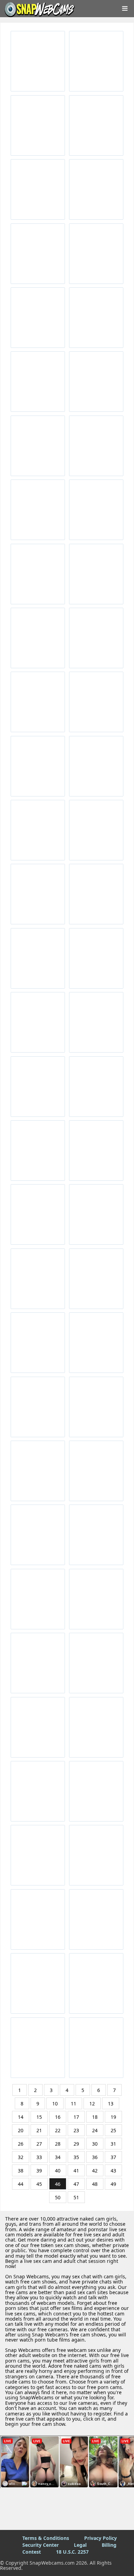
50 (58, 2197)
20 (21, 2130)
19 (113, 2117)
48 (95, 2184)
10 (55, 2104)
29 (76, 2144)
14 (21, 2117)
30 (95, 2144)
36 (95, 2157)
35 (76, 2157)
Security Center (41, 2545)
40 (58, 2171)
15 (39, 2117)
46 (58, 2184)
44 (21, 2184)
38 (21, 2171)
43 (113, 2171)
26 (21, 2144)
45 (39, 2184)
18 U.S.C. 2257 (72, 2552)
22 (58, 2130)
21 (39, 2130)
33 (39, 2157)
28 (58, 2144)
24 (95, 2130)
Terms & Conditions (46, 2538)
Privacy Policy (100, 2538)
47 (76, 2184)
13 (111, 2104)
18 (95, 2117)
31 (113, 2144)
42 (95, 2171)
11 (74, 2104)
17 (76, 2117)
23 (76, 2130)
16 (58, 2117)
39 (39, 2171)
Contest (32, 2552)
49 (113, 2184)
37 (113, 2157)
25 (113, 2130)
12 (92, 2104)
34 (58, 2157)
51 (76, 2197)
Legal (80, 2545)
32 (21, 2157)
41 (76, 2171)
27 (39, 2144)
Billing (109, 2545)
